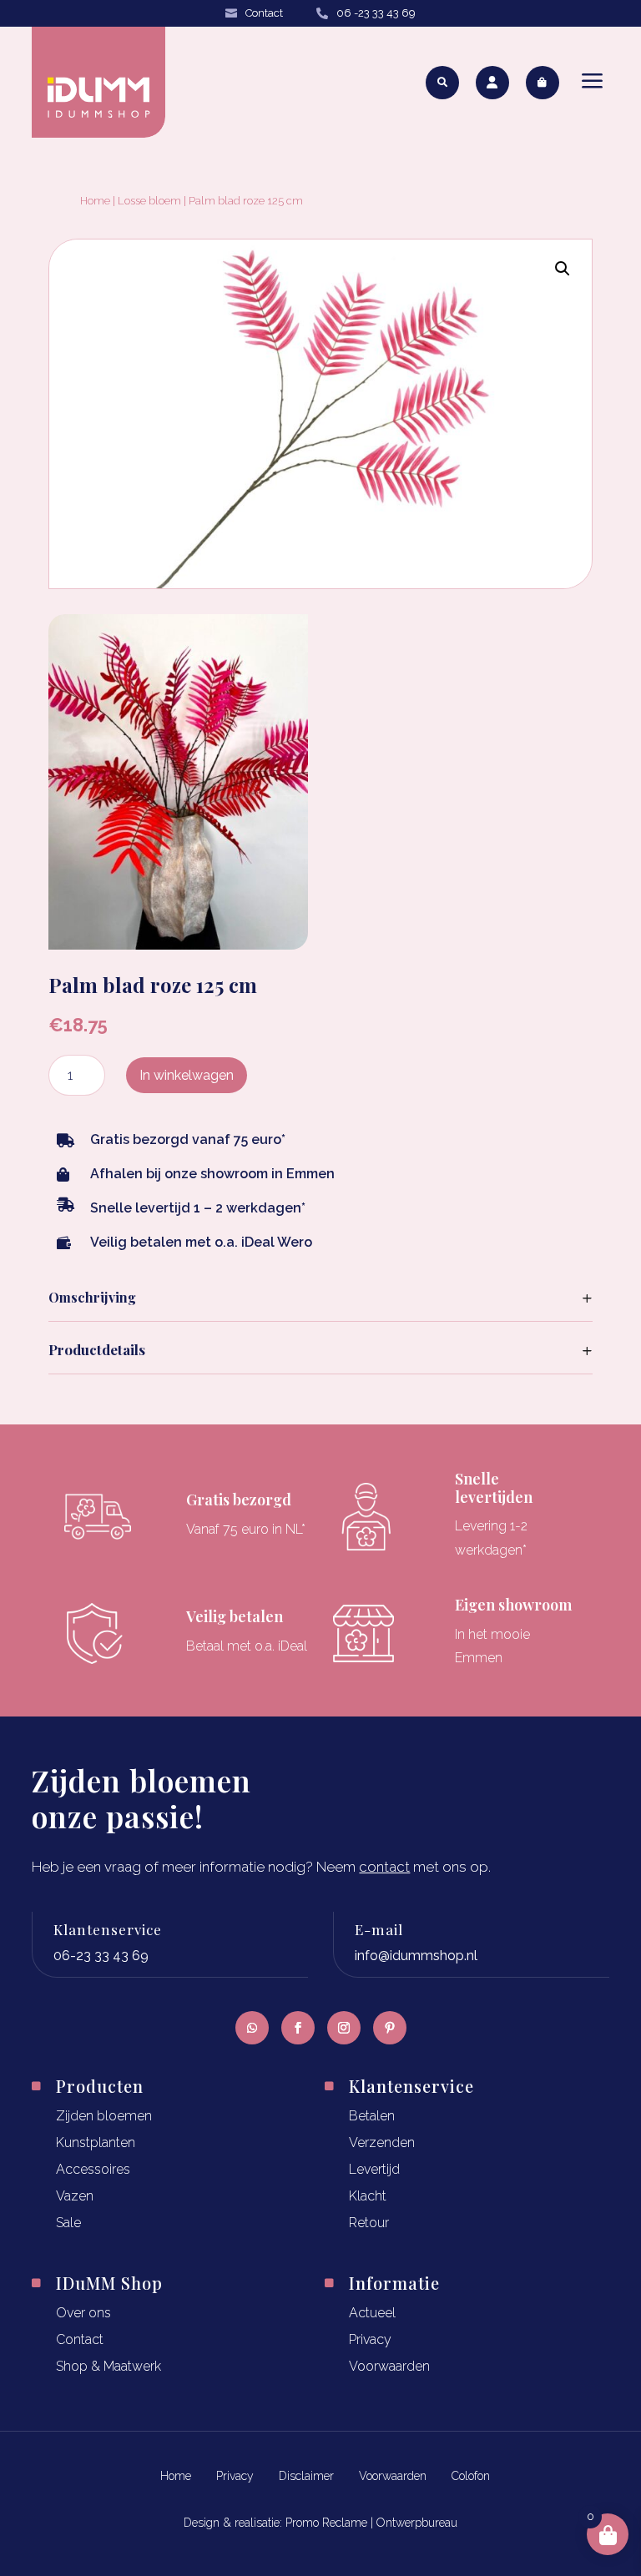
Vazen (75, 2196)
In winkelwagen (187, 1075)
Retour (369, 2223)
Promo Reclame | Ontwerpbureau (371, 2523)
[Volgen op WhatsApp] (252, 2028)
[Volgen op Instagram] (344, 2028)
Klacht (368, 2196)
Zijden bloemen (104, 2116)
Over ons (83, 2313)
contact (384, 1867)
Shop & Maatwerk (109, 2366)
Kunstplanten (96, 2142)
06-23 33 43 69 (101, 1956)
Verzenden (382, 2142)
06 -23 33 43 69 (376, 13)
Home (95, 201)
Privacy (370, 2339)
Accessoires (93, 2169)
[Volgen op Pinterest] (390, 2028)
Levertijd (374, 2169)
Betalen (372, 2116)
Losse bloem (149, 201)
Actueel (372, 2313)
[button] (563, 269)
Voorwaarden (389, 2366)
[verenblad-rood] (178, 944)
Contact (264, 13)
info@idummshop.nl (416, 1956)
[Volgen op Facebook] (298, 2028)
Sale (68, 2223)
